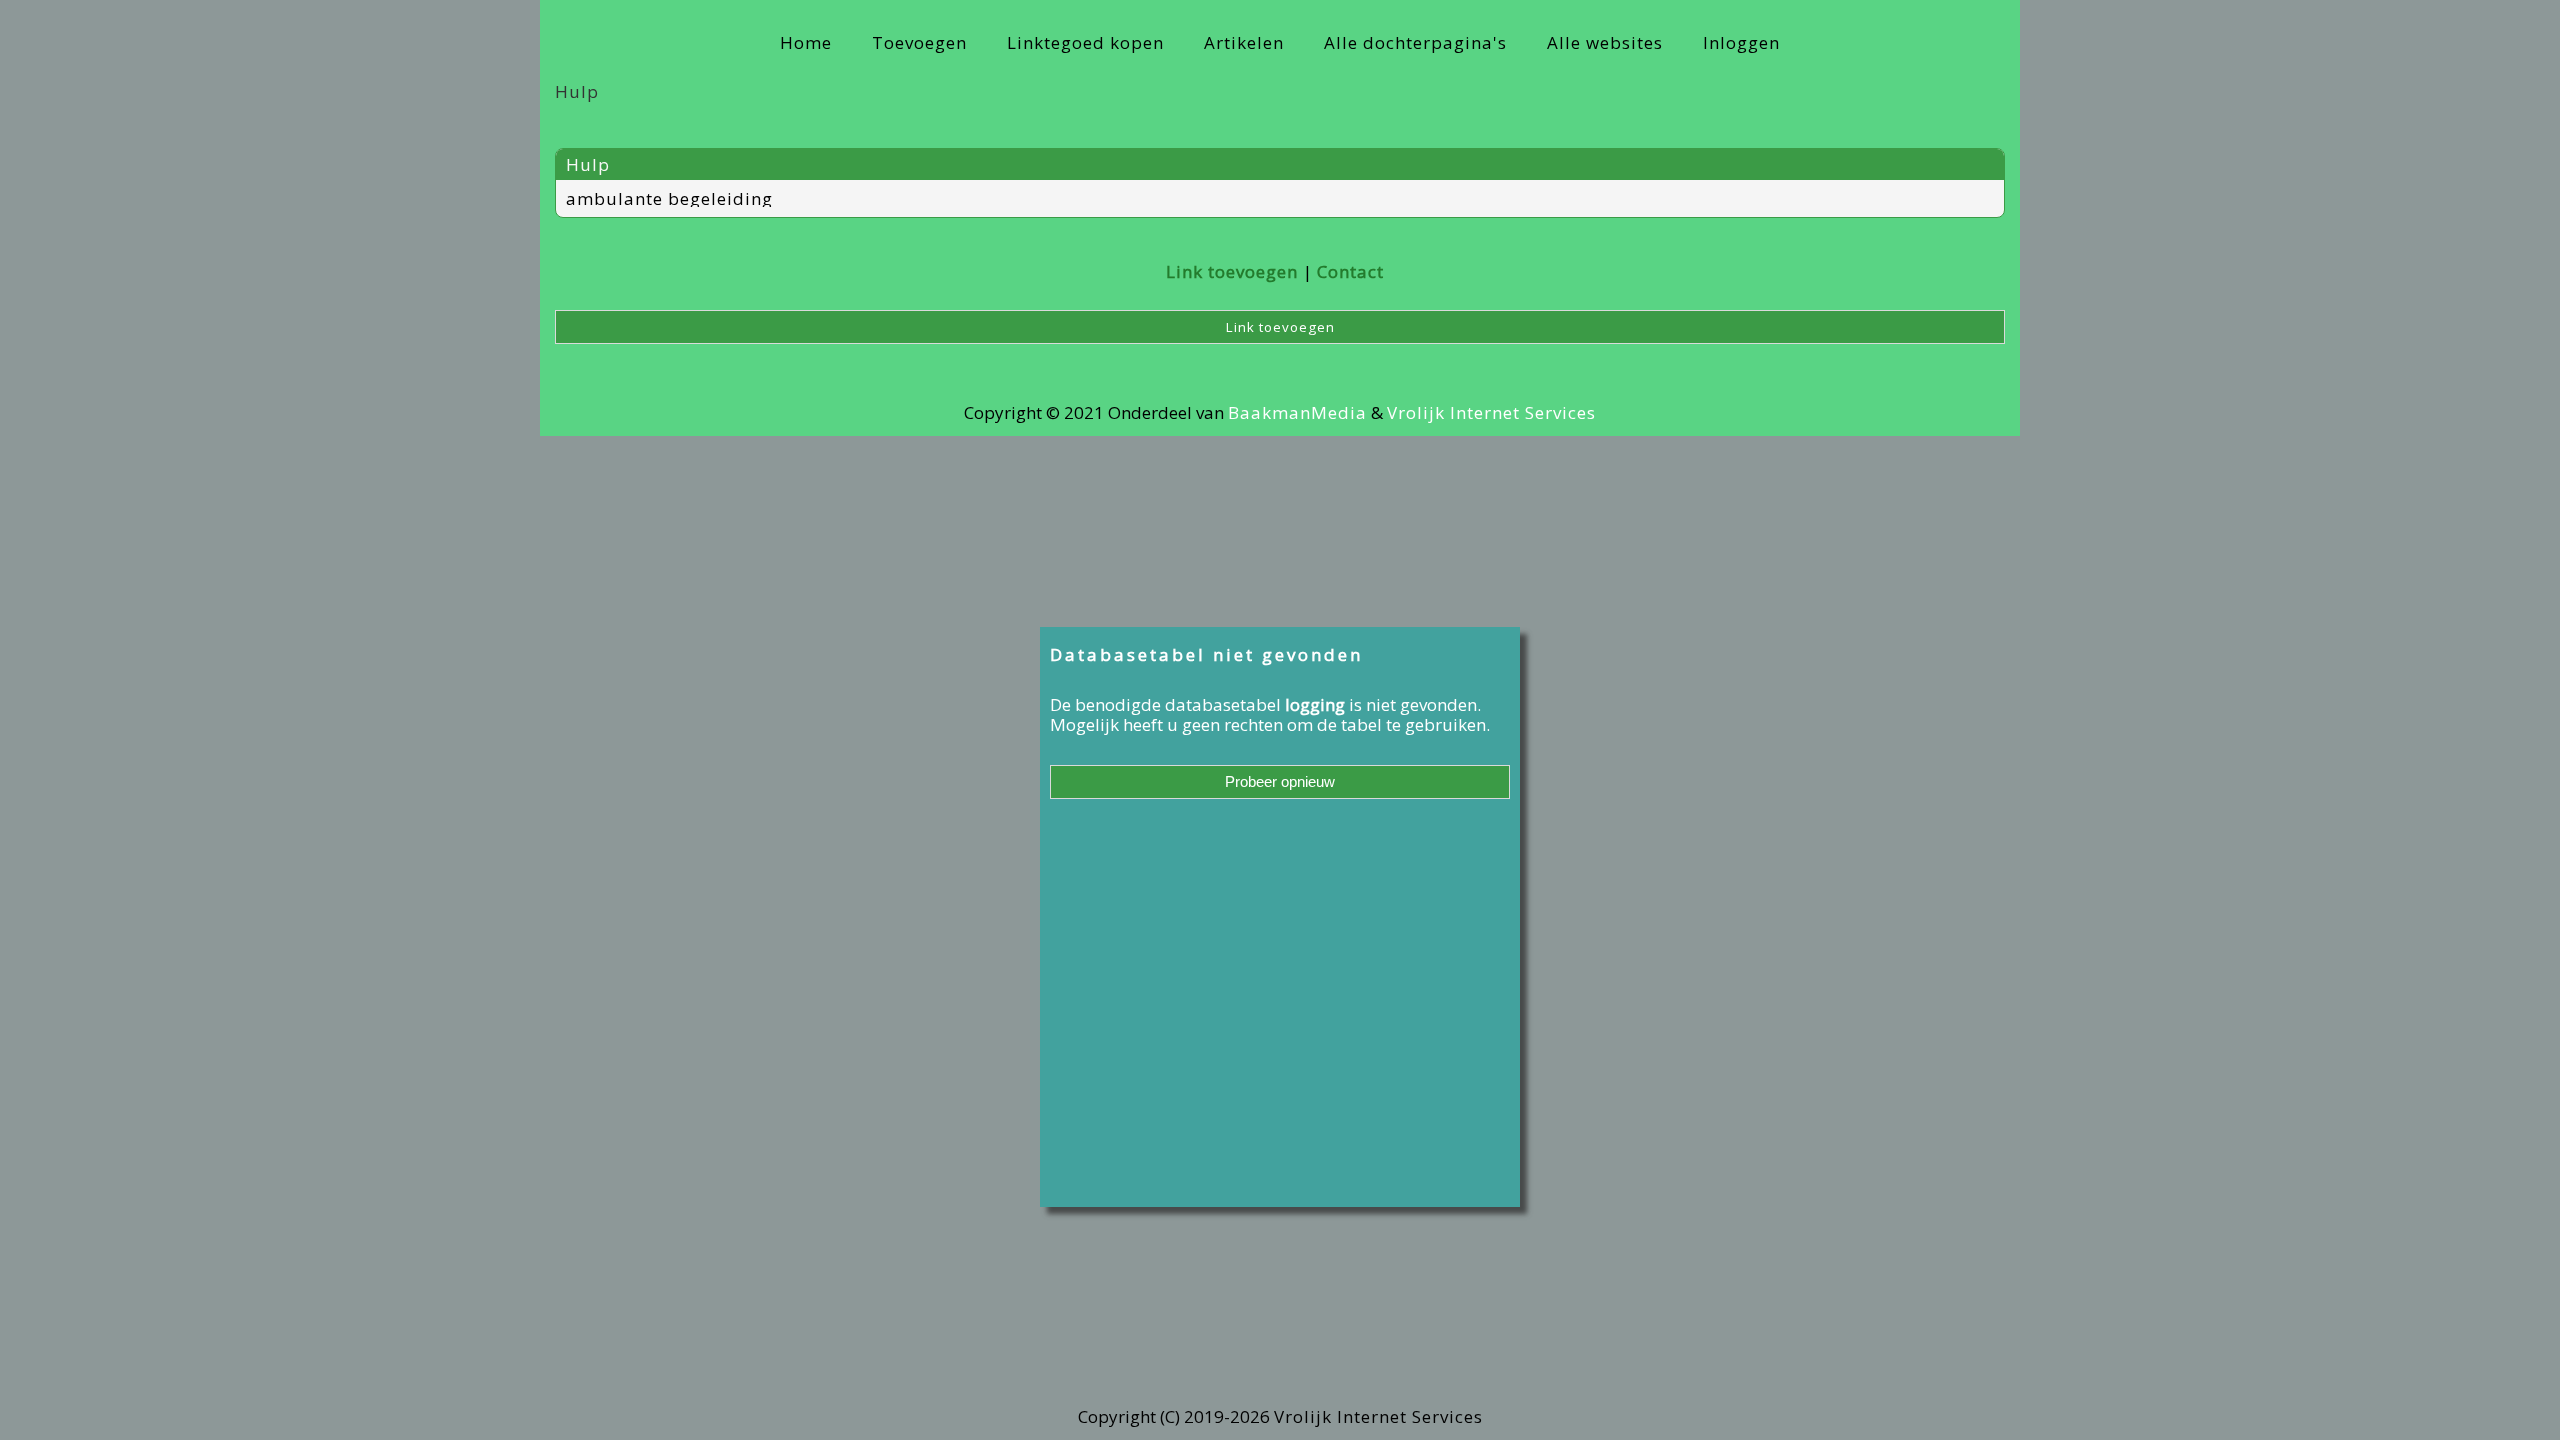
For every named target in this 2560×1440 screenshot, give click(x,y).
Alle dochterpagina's (1415, 42)
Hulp (588, 164)
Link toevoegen (1232, 271)
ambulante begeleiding (669, 198)
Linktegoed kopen (1085, 42)
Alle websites (1605, 42)
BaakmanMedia (1297, 412)
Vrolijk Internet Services (1491, 412)
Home (806, 42)
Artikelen (1244, 42)
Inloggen (1741, 42)
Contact (1350, 271)
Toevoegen (919, 42)
